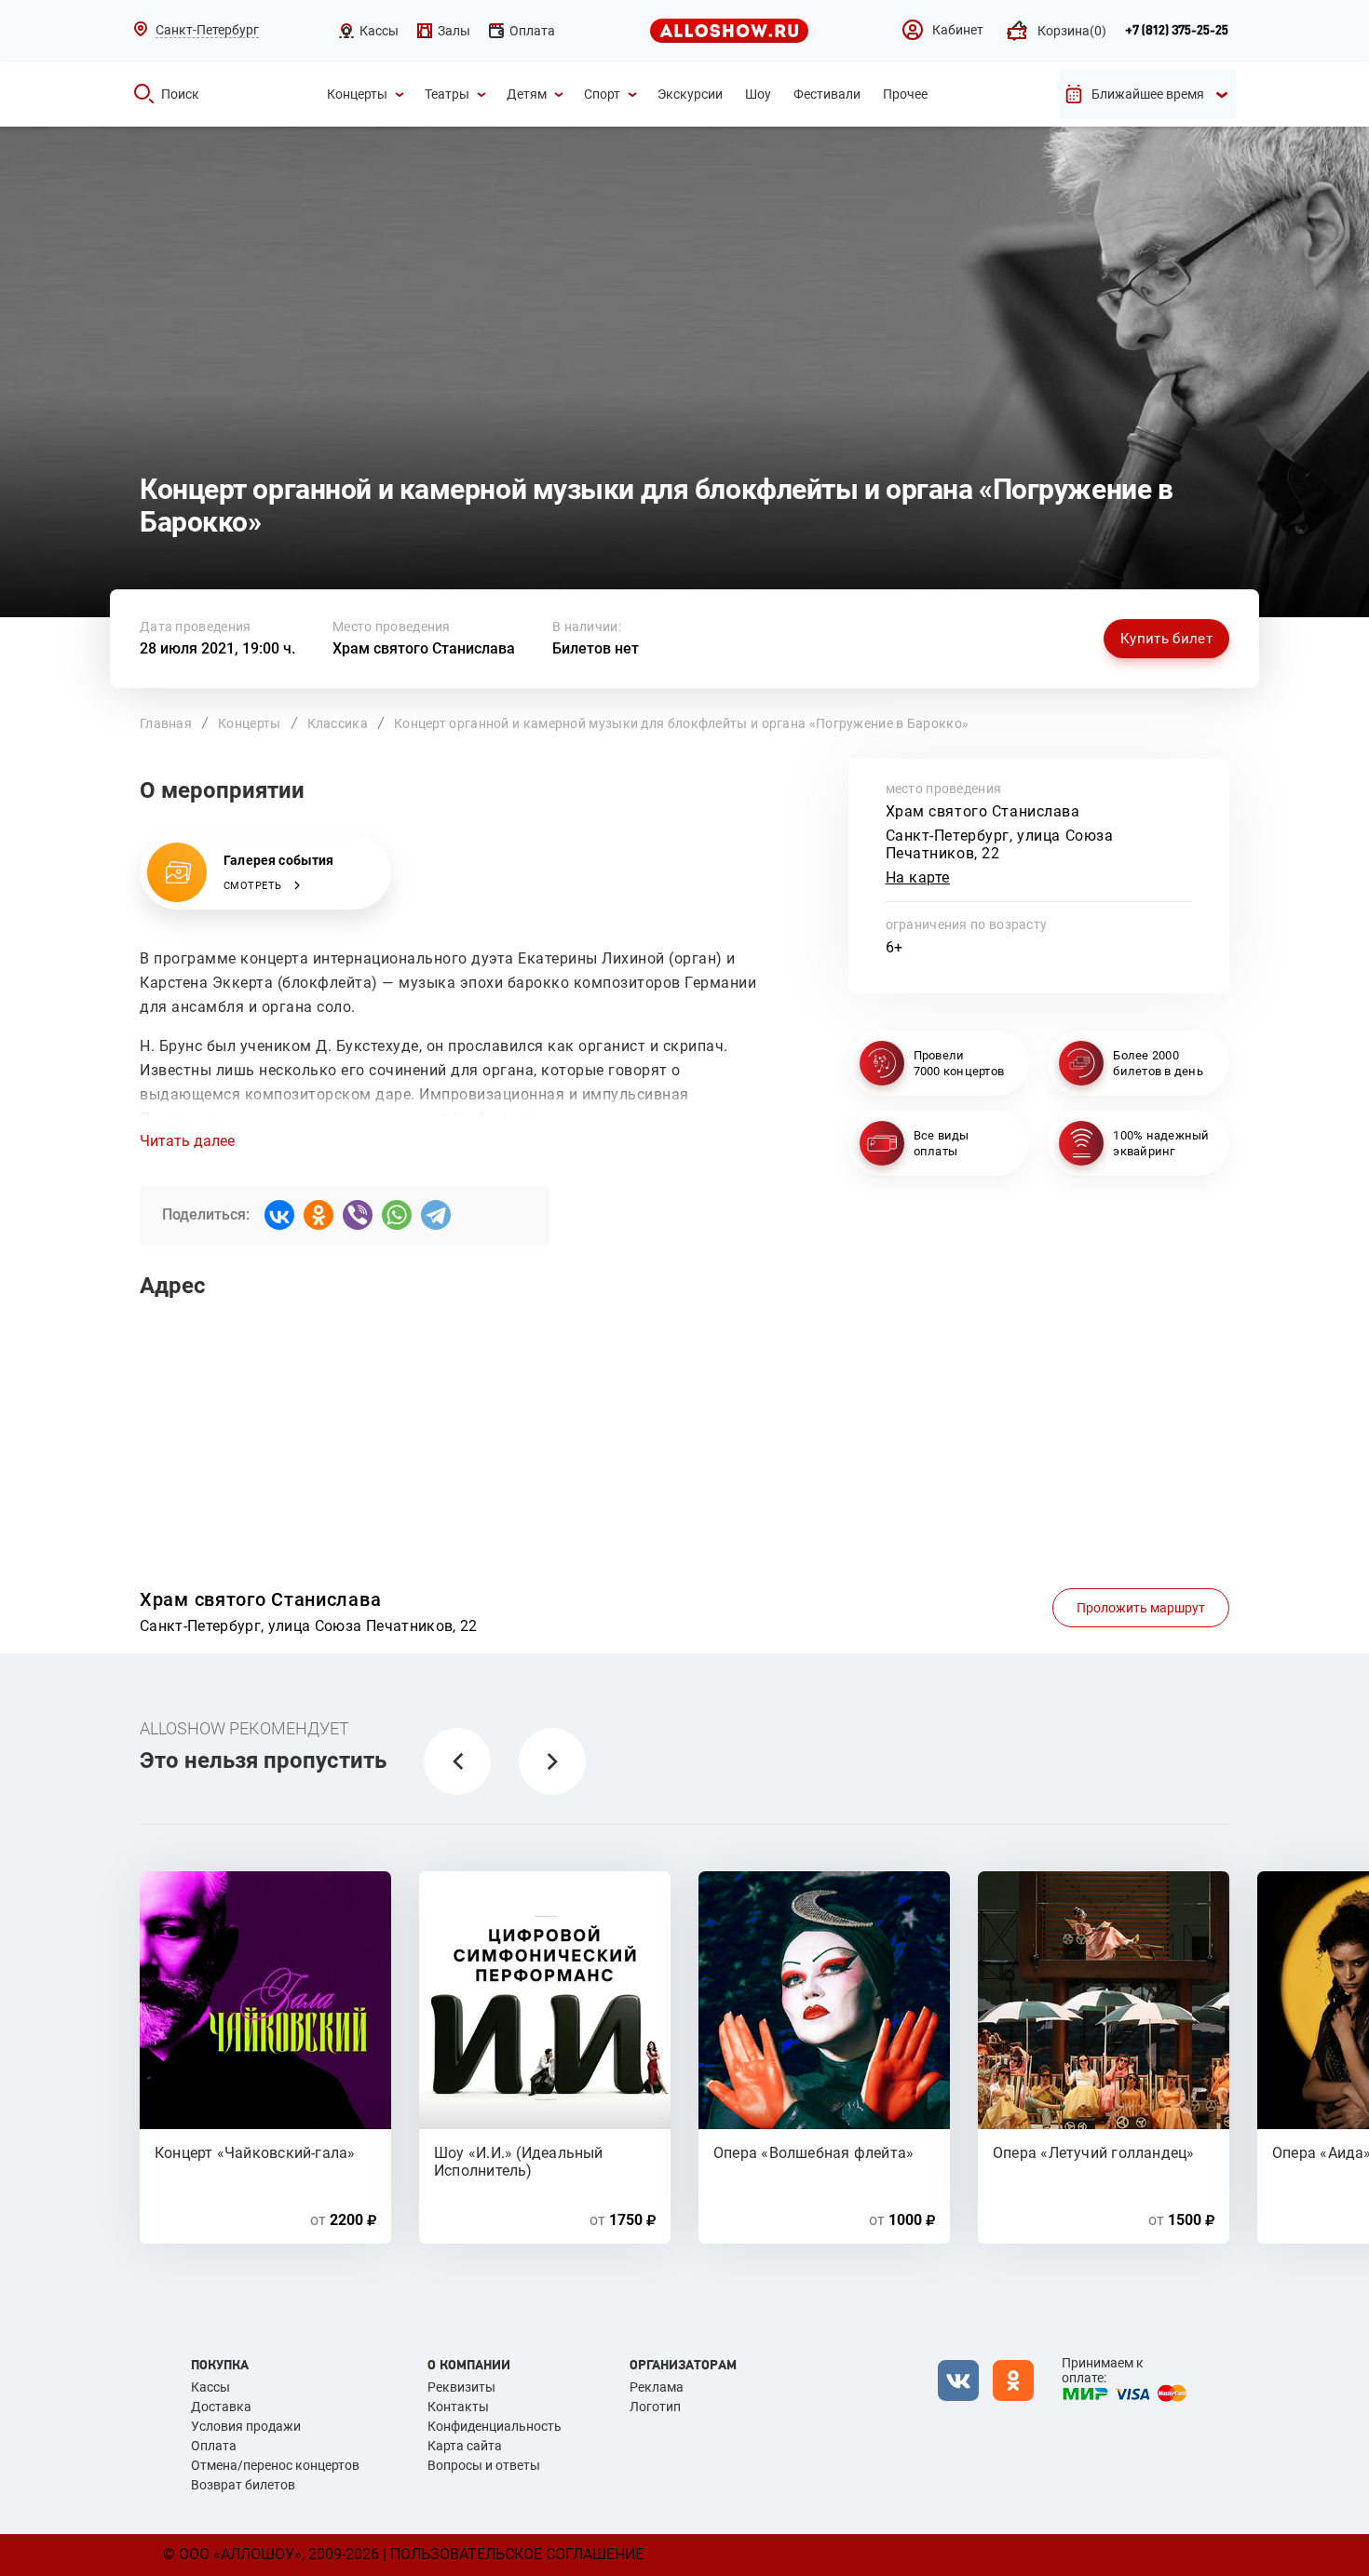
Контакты (458, 2407)
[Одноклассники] (319, 1215)
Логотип (655, 2407)
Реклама (657, 2387)
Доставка (221, 2407)
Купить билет (1166, 639)
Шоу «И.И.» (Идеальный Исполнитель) (519, 2161)
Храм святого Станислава (424, 648)
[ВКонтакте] (279, 1215)
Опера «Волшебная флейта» (813, 2153)
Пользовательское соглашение (517, 2554)
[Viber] (358, 1215)
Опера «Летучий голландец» (1094, 2153)
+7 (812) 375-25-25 (1177, 31)
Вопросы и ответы (484, 2465)
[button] (457, 1761)
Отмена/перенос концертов (275, 2465)
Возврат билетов (243, 2485)
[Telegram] (436, 1215)
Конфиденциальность (495, 2426)
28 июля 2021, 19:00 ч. (217, 648)
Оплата (214, 2446)
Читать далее (187, 1141)
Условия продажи (246, 2426)
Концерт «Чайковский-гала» (255, 2153)
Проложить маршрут (1141, 1608)
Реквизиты (461, 2387)
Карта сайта (465, 2446)
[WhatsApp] (397, 1215)
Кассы (210, 2387)
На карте (918, 877)
